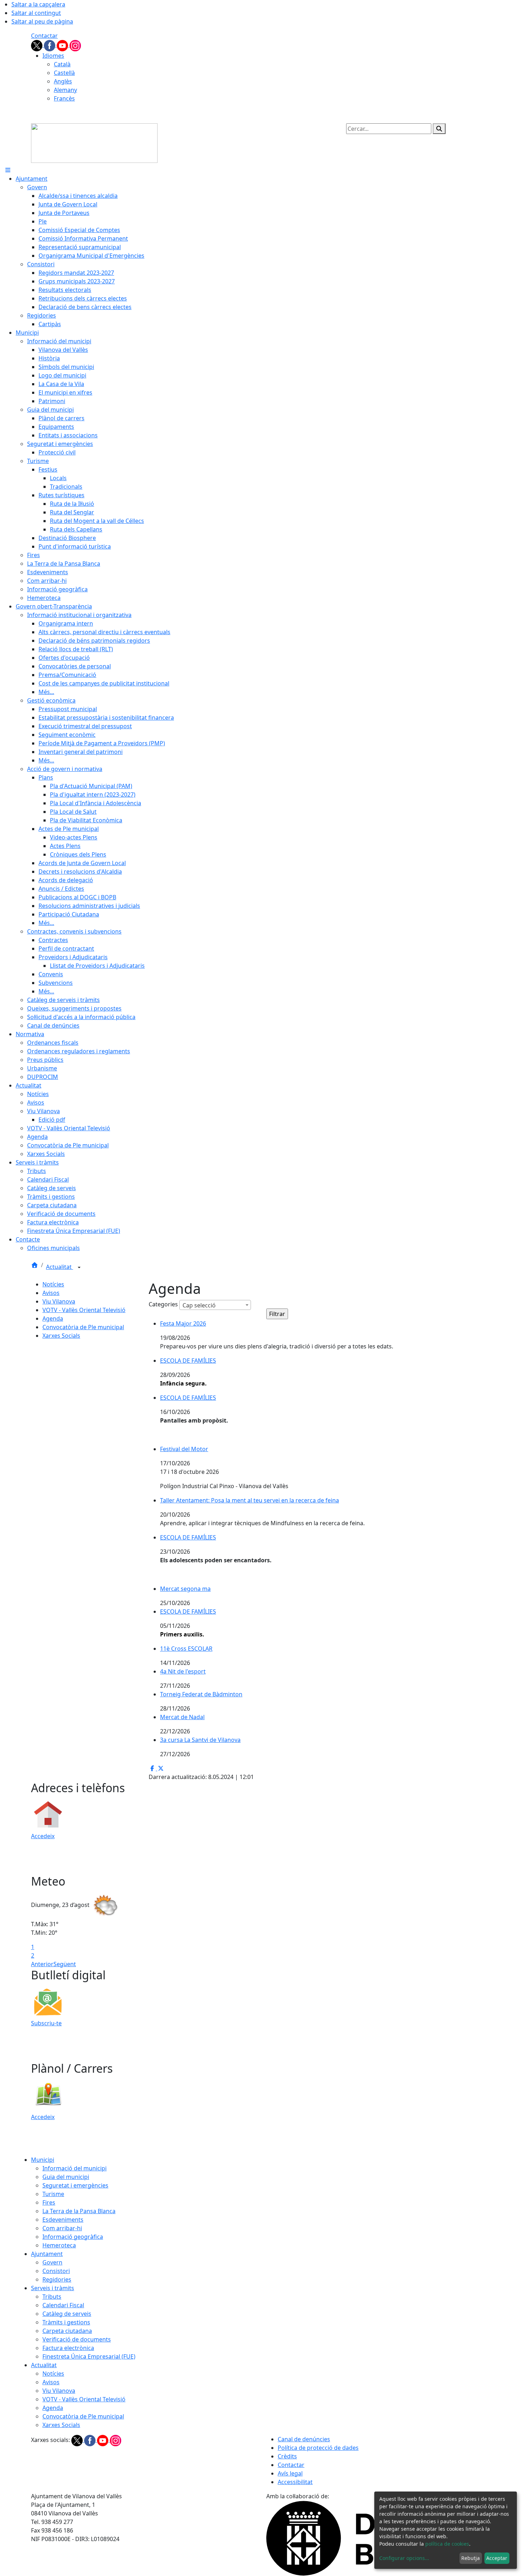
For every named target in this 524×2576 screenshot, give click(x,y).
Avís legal (290, 2473)
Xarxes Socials (61, 1336)
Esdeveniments (63, 2220)
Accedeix (43, 1836)
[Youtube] (63, 45)
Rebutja (471, 2558)
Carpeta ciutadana (67, 2331)
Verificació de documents (77, 2339)
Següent (65, 1964)
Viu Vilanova (59, 1301)
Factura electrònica (68, 2348)
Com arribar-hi (62, 2228)
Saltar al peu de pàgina (42, 21)
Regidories (57, 2279)
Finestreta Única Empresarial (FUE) (89, 2356)
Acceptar (497, 2558)
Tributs (52, 2297)
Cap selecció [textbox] (199, 1305)
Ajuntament (47, 2254)
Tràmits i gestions (66, 2322)
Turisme (53, 2194)
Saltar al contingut (36, 13)
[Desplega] (79, 1268)
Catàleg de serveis (67, 2314)
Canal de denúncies (304, 2439)
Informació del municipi (75, 2168)
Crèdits (287, 2456)
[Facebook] (50, 45)
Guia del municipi (66, 2177)
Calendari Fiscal (63, 2305)
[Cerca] (439, 129)
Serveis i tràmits (53, 2288)
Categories (163, 1304)
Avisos (51, 1293)
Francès (64, 98)
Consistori (56, 2271)
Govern (52, 2262)
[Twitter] (37, 45)
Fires (49, 2202)
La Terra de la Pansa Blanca (79, 2211)
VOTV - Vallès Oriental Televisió (84, 1310)
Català (62, 64)
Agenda (53, 1318)
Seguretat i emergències (75, 2185)
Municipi (43, 2160)
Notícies (53, 1284)
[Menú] (8, 170)
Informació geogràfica (73, 2237)
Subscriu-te (46, 2023)
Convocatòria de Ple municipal (83, 1327)
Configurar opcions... (404, 2558)
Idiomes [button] (53, 56)
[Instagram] (75, 45)
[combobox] (215, 1305)
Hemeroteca (59, 2245)
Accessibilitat (295, 2482)
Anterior (42, 1964)
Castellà (64, 73)
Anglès (63, 81)
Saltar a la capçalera (38, 4)
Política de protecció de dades (318, 2448)
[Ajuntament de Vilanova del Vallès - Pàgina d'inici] (94, 143)
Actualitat (60, 1267)
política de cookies (447, 2544)
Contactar (44, 36)
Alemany (65, 90)
